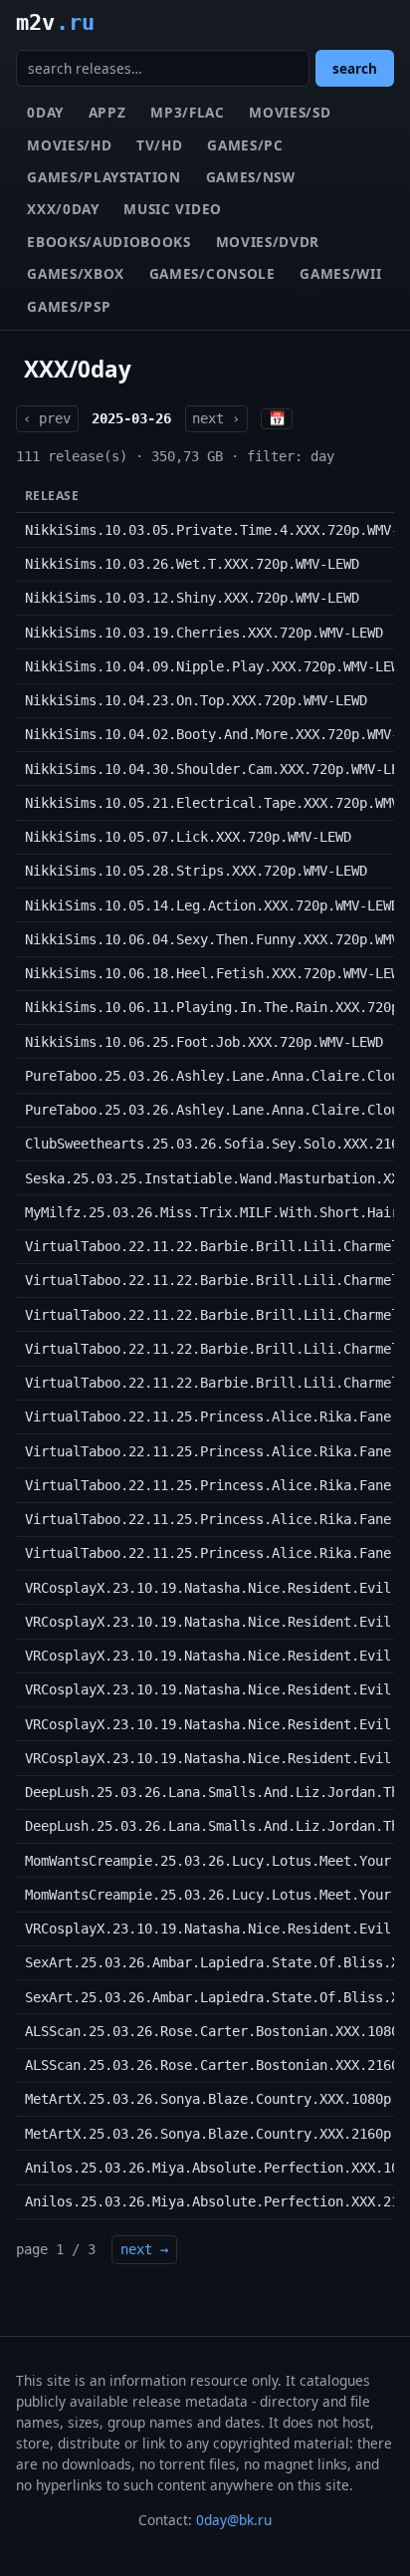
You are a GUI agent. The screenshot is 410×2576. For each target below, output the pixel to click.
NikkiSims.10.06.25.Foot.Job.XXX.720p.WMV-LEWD (204, 1042)
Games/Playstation (104, 177)
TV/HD (159, 145)
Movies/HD (69, 145)
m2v (55, 22)
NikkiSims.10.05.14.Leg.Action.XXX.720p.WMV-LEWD (212, 905)
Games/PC (245, 145)
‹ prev (47, 418)
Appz (107, 112)
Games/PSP (69, 306)
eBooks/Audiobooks (109, 242)
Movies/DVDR (268, 242)
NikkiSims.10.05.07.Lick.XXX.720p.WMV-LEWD (188, 837)
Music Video (172, 209)
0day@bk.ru (234, 2520)
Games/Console (212, 273)
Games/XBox (76, 273)
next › (216, 418)
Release (52, 496)
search (355, 68)
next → (144, 2249)
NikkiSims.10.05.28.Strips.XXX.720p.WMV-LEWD (196, 871)
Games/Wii (340, 273)
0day (45, 112)
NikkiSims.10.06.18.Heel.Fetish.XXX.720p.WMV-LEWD (216, 973)
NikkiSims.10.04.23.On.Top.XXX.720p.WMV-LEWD (196, 700)
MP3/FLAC (187, 112)
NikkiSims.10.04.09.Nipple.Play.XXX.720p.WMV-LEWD (216, 666)
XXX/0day (63, 209)
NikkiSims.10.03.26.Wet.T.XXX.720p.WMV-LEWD (192, 564)
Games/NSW (251, 177)
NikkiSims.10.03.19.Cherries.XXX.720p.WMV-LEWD (204, 633)
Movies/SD (290, 112)
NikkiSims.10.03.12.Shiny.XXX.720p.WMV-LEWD (192, 598)
